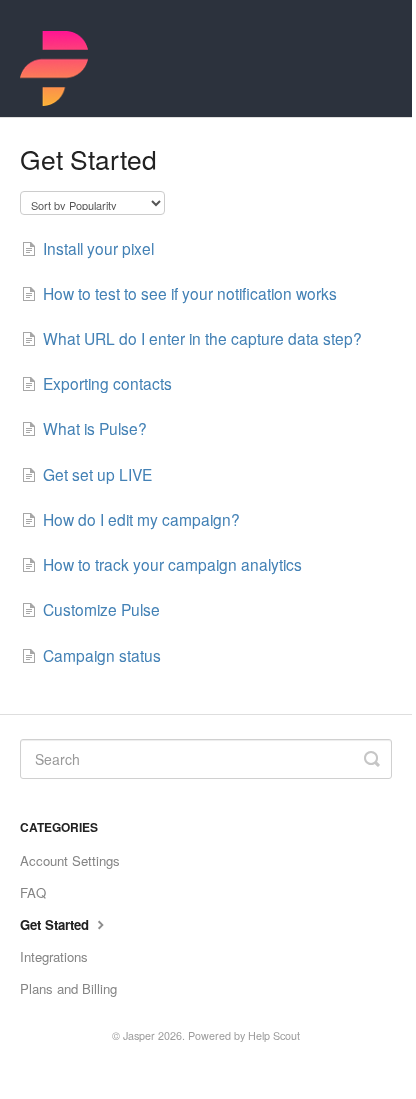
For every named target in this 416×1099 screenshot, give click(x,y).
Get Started (56, 924)
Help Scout (274, 1035)
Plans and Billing (68, 988)
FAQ (33, 892)
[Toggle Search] (372, 759)
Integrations (54, 956)
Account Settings (70, 860)
